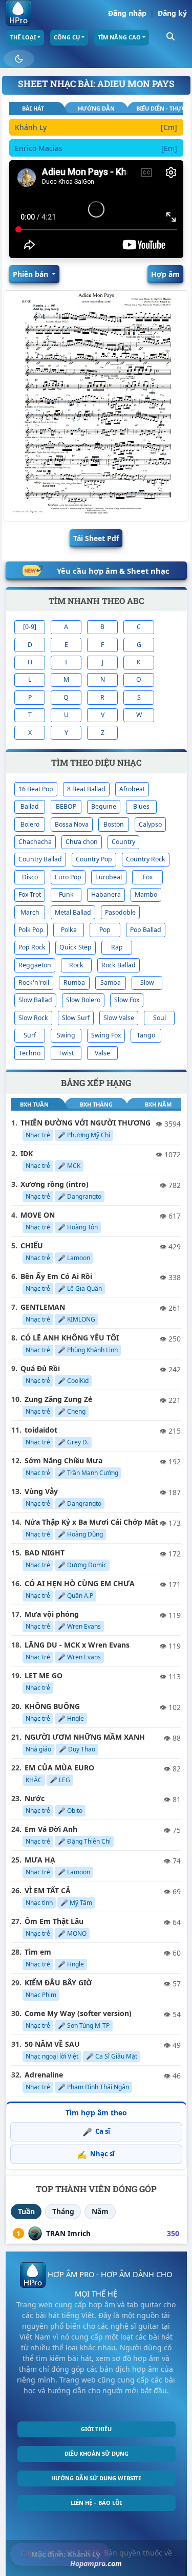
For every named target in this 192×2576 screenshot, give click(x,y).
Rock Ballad (119, 965)
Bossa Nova (72, 824)
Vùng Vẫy (41, 1491)
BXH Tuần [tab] (34, 1104)
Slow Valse (119, 1018)
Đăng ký (172, 13)
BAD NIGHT (45, 1553)
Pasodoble (120, 912)
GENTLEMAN (43, 1307)
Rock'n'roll (34, 982)
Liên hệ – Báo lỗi (96, 2503)
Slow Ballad (35, 1000)
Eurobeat (109, 877)
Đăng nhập (127, 13)
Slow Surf (76, 1018)
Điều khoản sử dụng (97, 2453)
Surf (30, 1035)
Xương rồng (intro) (55, 1184)
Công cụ (67, 37)
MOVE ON (38, 1215)
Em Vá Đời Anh (51, 1829)
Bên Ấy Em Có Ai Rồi (56, 1276)
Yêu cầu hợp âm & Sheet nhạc (113, 571)
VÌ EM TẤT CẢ (48, 1890)
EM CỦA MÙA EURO (59, 1768)
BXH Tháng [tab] (96, 1104)
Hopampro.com (96, 2563)
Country (123, 842)
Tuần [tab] (26, 2211)
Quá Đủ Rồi (40, 1368)
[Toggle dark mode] (19, 59)
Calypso (150, 824)
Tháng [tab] (63, 2211)
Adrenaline (44, 2075)
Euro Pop (68, 877)
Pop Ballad (146, 930)
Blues (141, 806)
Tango (146, 1035)
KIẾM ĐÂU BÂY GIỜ (58, 1983)
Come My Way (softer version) (78, 2013)
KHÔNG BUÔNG (52, 1706)
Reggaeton (35, 965)
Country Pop (94, 859)
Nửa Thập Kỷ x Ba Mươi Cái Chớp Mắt (91, 1522)
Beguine (104, 806)
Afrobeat (132, 789)
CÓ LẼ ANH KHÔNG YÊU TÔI (70, 1338)
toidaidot (41, 1430)
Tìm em (38, 1952)
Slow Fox (127, 1000)
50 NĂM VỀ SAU (52, 2044)
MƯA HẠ (40, 1860)
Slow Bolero (83, 1000)
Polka (69, 930)
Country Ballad (40, 859)
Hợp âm (165, 274)
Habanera (106, 894)
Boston (114, 824)
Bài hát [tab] (33, 108)
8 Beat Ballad (86, 789)
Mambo (146, 894)
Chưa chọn (82, 842)
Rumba (74, 982)
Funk (66, 894)
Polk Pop (31, 930)
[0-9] (30, 627)
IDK (27, 1153)
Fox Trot (30, 894)
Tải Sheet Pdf (96, 538)
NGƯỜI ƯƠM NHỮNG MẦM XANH (85, 1737)
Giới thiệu (96, 2429)
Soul (159, 1018)
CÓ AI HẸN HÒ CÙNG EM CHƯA (80, 1583)
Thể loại (23, 37)
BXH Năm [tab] (158, 1104)
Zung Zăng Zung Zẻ (58, 1399)
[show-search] (170, 36)
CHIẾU (32, 1246)
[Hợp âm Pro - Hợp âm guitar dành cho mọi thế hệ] (18, 13)
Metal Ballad (73, 912)
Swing (66, 1035)
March (30, 912)
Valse (102, 1053)
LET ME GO (44, 1675)
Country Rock (146, 859)
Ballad (30, 806)
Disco (30, 877)
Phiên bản (31, 274)
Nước (35, 1798)
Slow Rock (33, 1018)
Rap (117, 947)
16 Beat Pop (36, 789)
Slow (147, 982)
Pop (105, 930)
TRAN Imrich (68, 2233)
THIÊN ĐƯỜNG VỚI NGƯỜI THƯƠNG (86, 1123)
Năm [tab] (100, 2211)
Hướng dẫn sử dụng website (96, 2478)
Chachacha (35, 842)
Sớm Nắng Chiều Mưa (63, 1460)
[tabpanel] (96, 139)
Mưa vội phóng (52, 1614)
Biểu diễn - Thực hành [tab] (159, 108)
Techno (30, 1053)
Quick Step (76, 947)
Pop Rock (32, 947)
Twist (66, 1053)
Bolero (30, 824)
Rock (76, 965)
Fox (148, 877)
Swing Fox (106, 1035)
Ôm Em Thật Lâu (54, 1921)
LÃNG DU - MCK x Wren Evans (77, 1645)
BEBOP (66, 806)
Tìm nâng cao (119, 37)
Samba (111, 982)
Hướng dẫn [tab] (96, 108)
